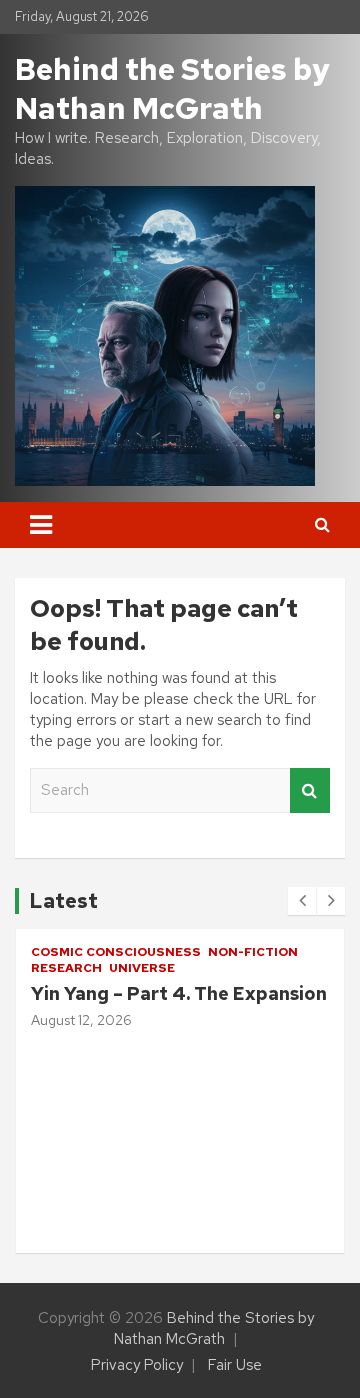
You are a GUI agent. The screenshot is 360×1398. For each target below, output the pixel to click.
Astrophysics (277, 1079)
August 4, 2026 (268, 1201)
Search (310, 790)
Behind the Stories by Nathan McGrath (172, 88)
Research (260, 1105)
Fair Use (235, 1365)
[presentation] (302, 901)
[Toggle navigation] (41, 525)
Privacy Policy (137, 1365)
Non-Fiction (103, 952)
